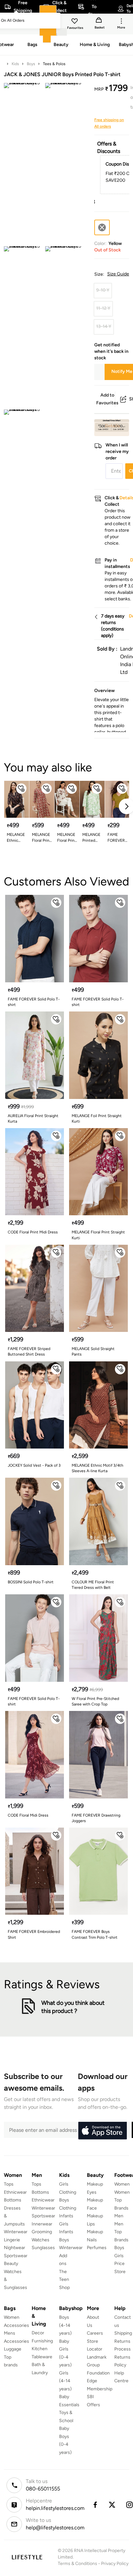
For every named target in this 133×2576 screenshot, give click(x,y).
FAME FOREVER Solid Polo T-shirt (34, 1002)
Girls (119, 2256)
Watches (41, 2240)
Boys (31, 64)
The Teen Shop (64, 2280)
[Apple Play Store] (102, 2131)
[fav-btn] (21, 789)
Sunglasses (43, 2248)
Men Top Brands (121, 2232)
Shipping (123, 2333)
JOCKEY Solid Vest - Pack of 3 (34, 1465)
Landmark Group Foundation (98, 2365)
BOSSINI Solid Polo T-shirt (31, 1582)
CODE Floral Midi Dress (28, 1815)
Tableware (42, 2357)
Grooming (42, 2232)
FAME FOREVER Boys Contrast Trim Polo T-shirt (95, 1934)
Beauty (11, 2264)
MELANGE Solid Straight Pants (93, 1352)
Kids (15, 64)
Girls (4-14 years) (65, 2381)
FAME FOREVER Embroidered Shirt (34, 1934)
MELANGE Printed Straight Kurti (91, 838)
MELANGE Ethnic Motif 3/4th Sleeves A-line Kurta (97, 1468)
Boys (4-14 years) (65, 2325)
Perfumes (97, 2248)
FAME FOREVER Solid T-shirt (116, 838)
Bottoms (13, 2200)
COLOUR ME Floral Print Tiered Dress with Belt (93, 1585)
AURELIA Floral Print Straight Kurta (33, 1119)
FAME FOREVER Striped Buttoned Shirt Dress (29, 1352)
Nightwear (15, 2248)
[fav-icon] (75, 22)
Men (119, 2216)
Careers (95, 2333)
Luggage (13, 2349)
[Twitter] (112, 2505)
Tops (9, 2184)
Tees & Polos (54, 64)
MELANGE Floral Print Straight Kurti (67, 838)
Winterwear (16, 2232)
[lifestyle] (27, 2557)
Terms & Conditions (77, 2564)
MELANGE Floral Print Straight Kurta (41, 838)
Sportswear (16, 2256)
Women (122, 2184)
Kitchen (40, 2349)
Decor (38, 2333)
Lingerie (12, 2240)
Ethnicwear (15, 2192)
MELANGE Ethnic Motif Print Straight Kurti (16, 838)
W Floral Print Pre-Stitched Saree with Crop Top (95, 1701)
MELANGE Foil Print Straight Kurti (97, 1119)
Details (113, 426)
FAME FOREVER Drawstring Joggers (96, 1818)
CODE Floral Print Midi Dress (33, 1232)
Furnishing (42, 2341)
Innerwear (42, 2224)
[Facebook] (95, 2505)
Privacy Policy (115, 2564)
